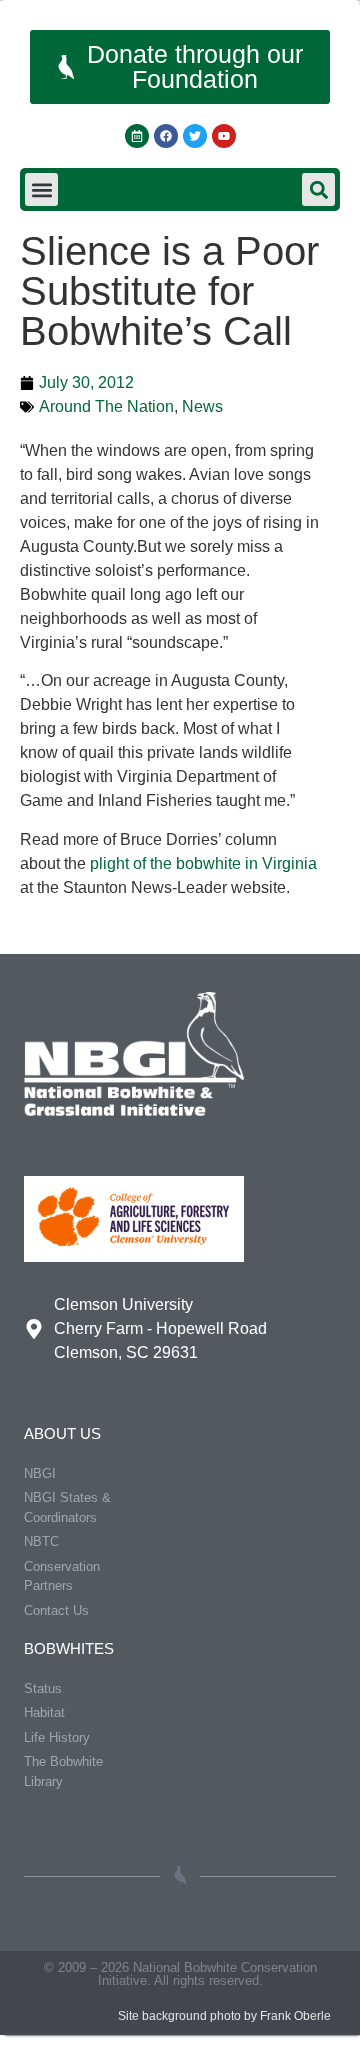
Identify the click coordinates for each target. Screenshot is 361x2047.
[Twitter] (195, 136)
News (202, 406)
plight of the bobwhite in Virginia (203, 863)
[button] (41, 189)
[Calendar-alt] (137, 136)
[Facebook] (166, 136)
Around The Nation (106, 406)
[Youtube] (224, 136)
